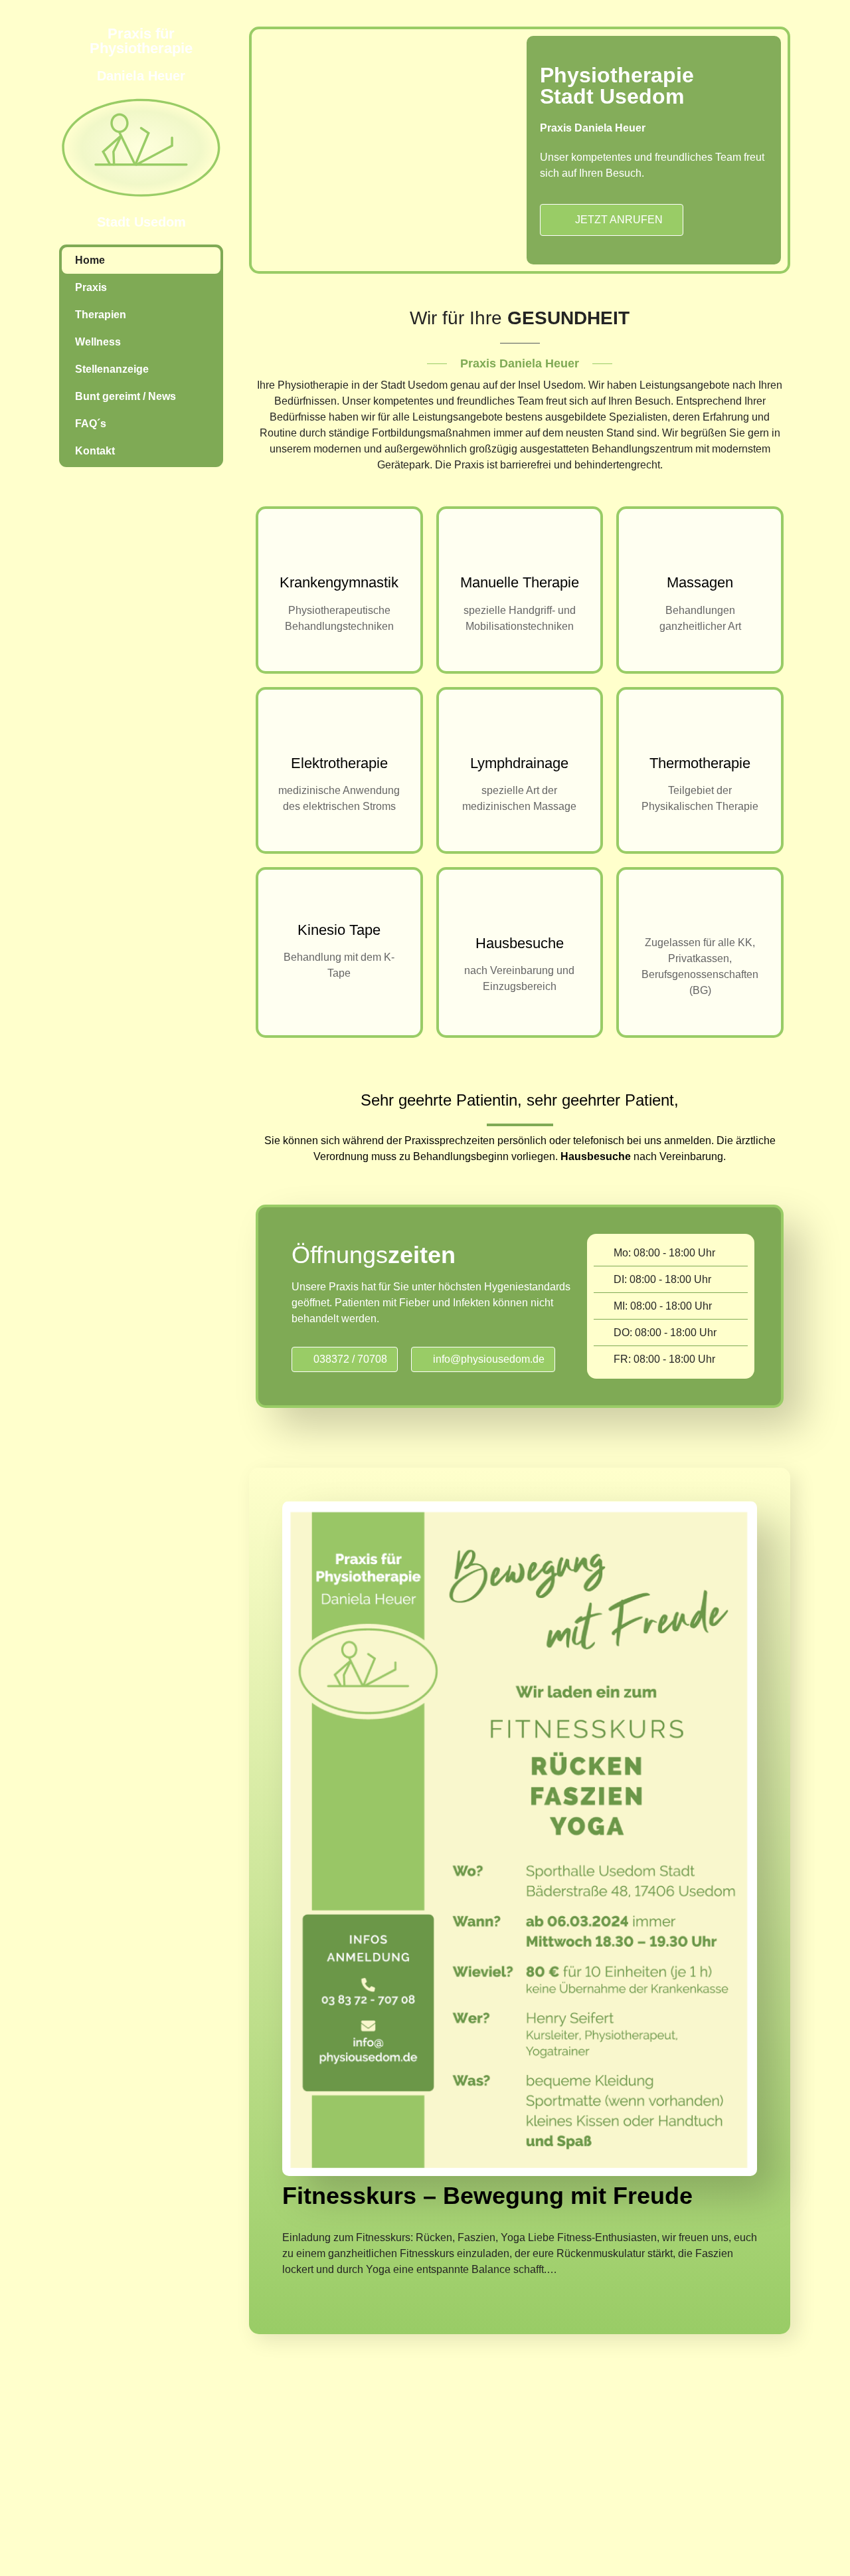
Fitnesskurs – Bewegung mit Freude (487, 2196)
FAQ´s (91, 424)
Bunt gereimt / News (126, 396)
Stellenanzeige (112, 369)
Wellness (98, 342)
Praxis (91, 287)
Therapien (101, 315)
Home (90, 260)
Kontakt (95, 451)
